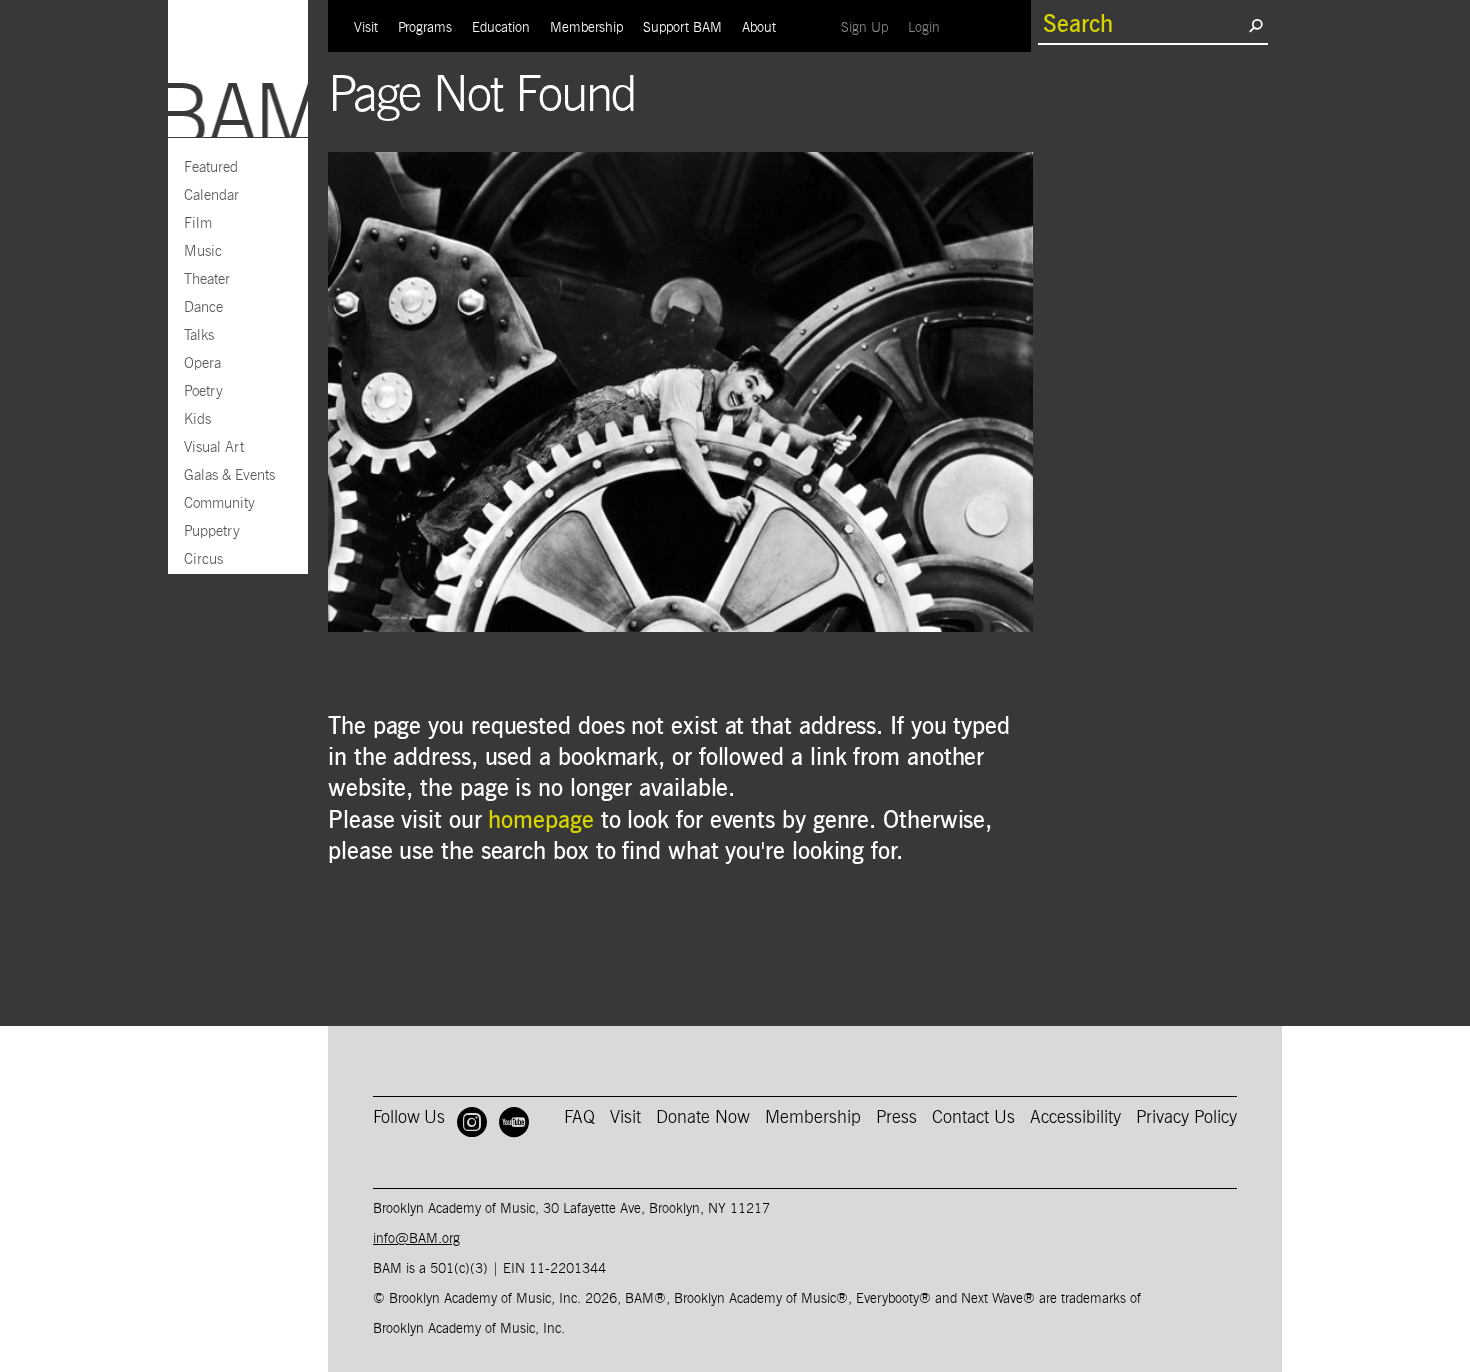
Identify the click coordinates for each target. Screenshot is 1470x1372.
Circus (203, 559)
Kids (197, 419)
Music (203, 251)
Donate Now (703, 1118)
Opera (202, 363)
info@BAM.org (416, 1239)
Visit (366, 28)
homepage (540, 821)
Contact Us (973, 1118)
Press (896, 1118)
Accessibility (1075, 1118)
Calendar (211, 195)
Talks (199, 335)
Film (198, 223)
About (759, 28)
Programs (425, 28)
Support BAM (682, 28)
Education (501, 28)
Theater (207, 279)
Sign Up (869, 27)
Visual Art (214, 447)
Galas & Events (229, 475)
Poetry (203, 391)
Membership (586, 28)
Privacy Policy (1186, 1118)
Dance (203, 307)
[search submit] (1255, 25)
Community (219, 503)
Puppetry (212, 531)
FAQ (579, 1118)
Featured (211, 167)
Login (929, 27)
